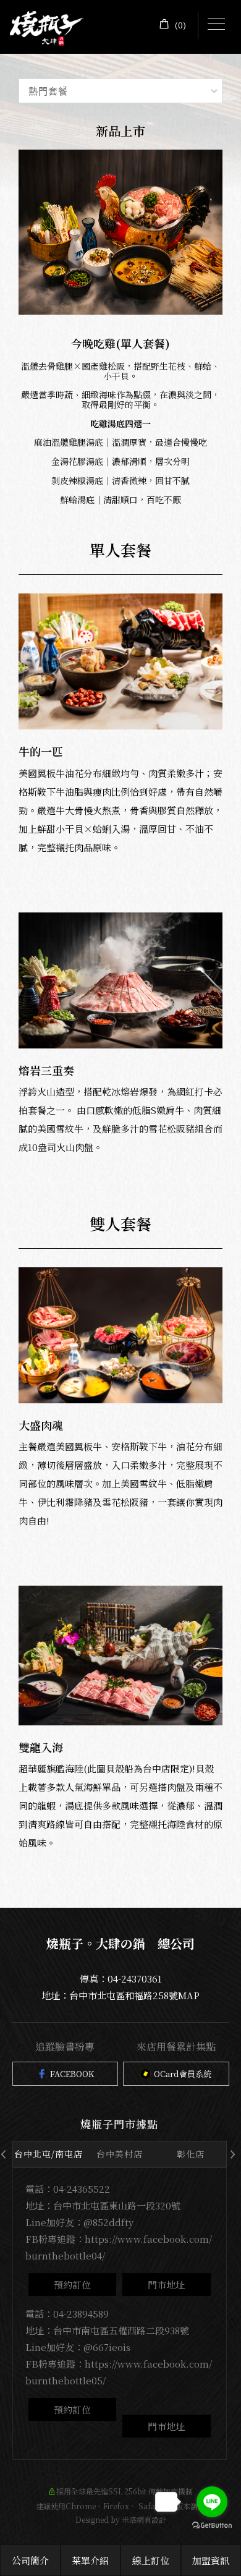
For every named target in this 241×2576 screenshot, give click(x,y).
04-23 (65, 2314)
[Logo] (47, 27)
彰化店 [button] (191, 2154)
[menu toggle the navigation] (216, 25)
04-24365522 (82, 2189)
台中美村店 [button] (120, 2154)
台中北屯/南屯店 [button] (49, 2154)
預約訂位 (72, 2285)
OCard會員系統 (183, 2074)
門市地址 (166, 2285)
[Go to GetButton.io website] (212, 2526)
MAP (189, 1995)
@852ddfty (108, 2222)
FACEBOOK (72, 2074)
